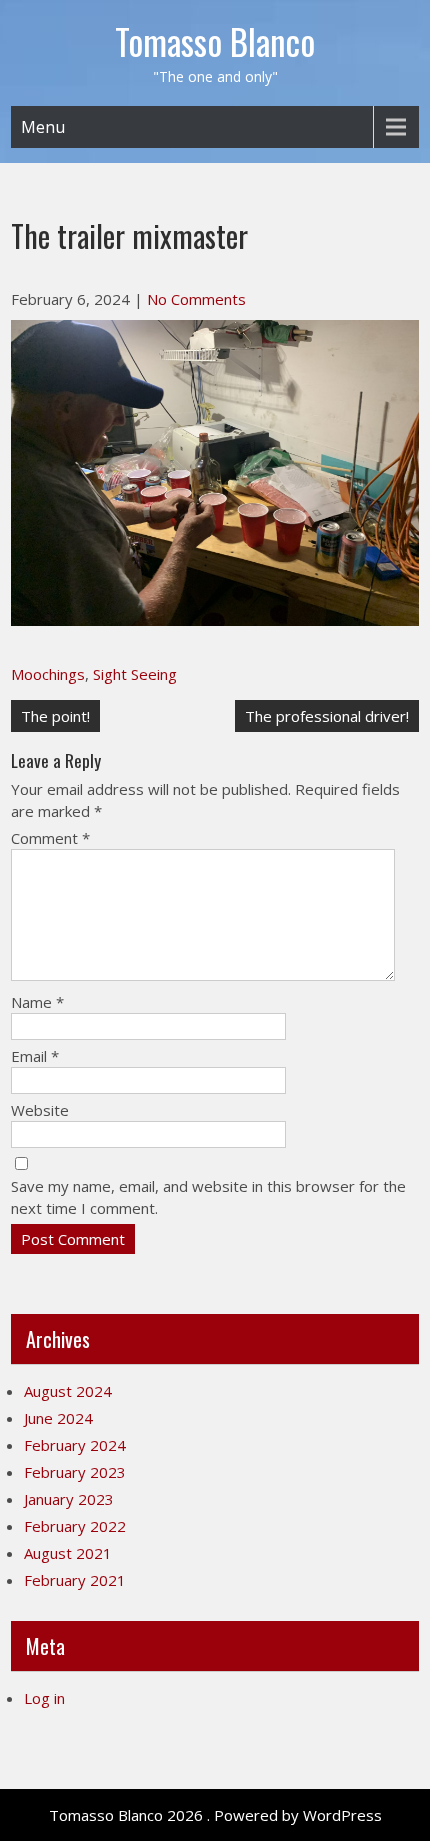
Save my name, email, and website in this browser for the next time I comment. (208, 1197)
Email (35, 1056)
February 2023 (75, 1472)
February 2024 (75, 1445)
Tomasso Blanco (215, 41)
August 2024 (68, 1391)
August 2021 (68, 1553)
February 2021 (75, 1580)
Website (40, 1110)
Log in (44, 1698)
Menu (43, 127)
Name (37, 1002)
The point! (55, 716)
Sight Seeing (135, 674)
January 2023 (69, 1499)
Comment (50, 838)
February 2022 (75, 1526)
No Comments (196, 299)
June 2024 (58, 1418)
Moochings (48, 674)
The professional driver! (327, 716)
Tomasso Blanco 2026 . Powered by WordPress (215, 1815)
